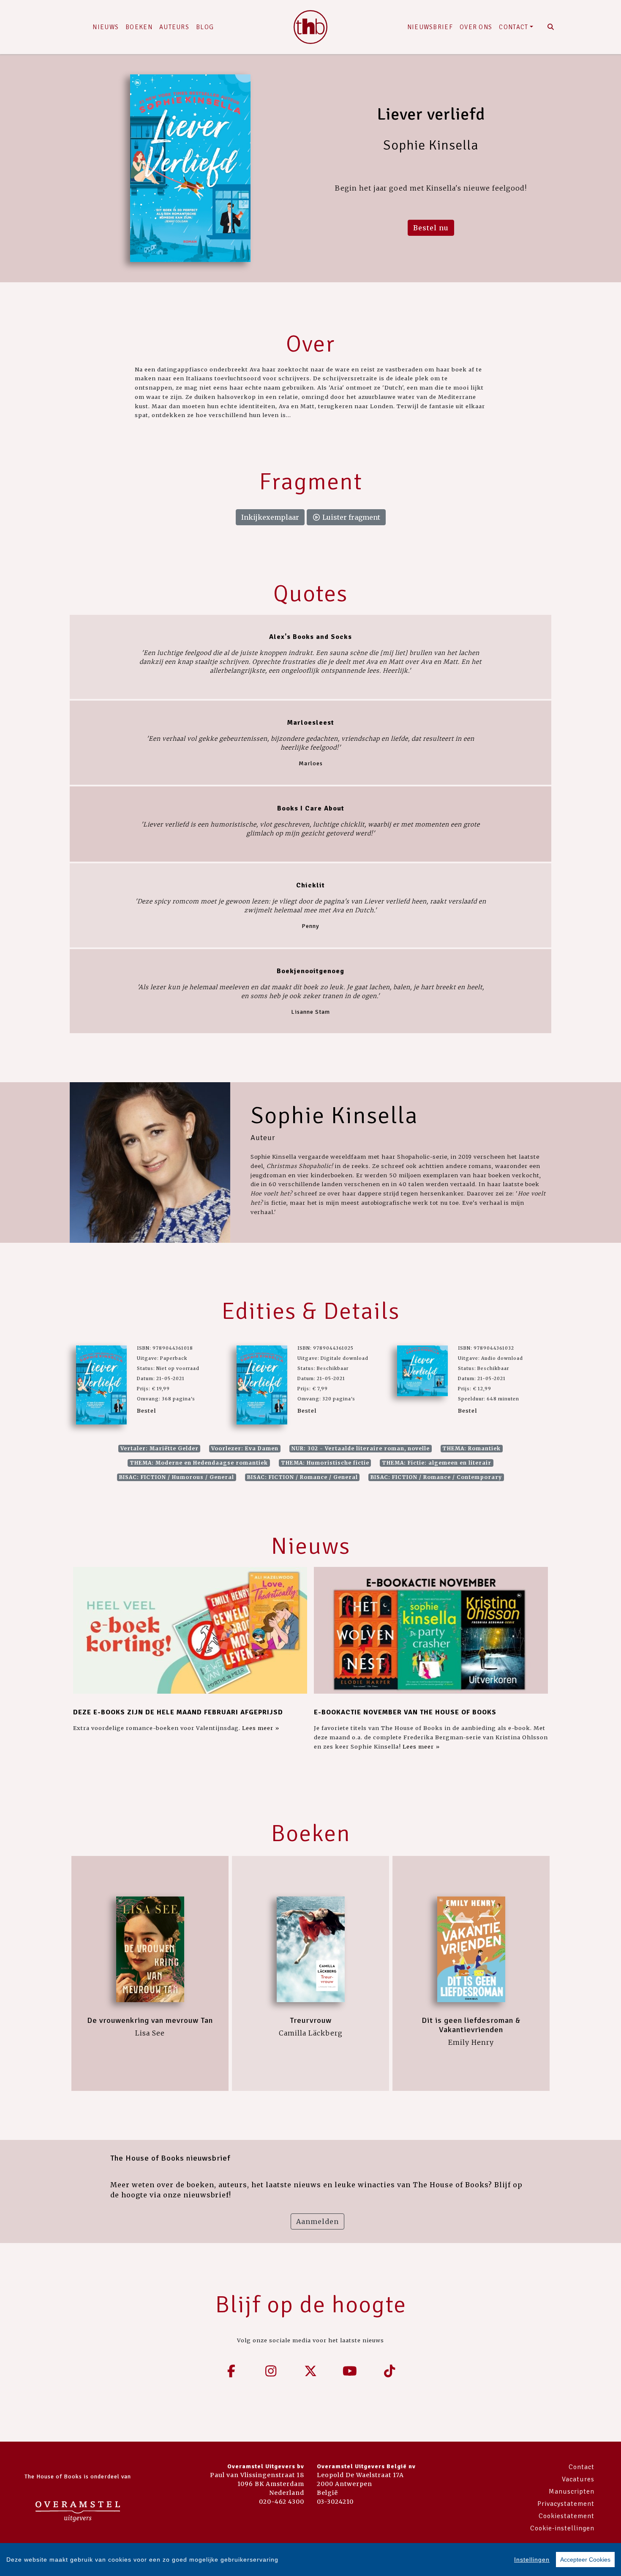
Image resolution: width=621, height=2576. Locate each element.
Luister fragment (350, 517)
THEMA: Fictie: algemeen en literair (437, 1463)
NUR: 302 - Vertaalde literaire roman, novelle (361, 1448)
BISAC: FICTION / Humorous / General (177, 1477)
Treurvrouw (311, 2020)
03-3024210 (335, 2502)
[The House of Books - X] (310, 2371)
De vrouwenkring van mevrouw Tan (150, 2020)
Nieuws (106, 27)
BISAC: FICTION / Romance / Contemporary (436, 1477)
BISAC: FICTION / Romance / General (302, 1477)
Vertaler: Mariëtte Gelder (159, 1448)
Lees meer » (261, 1728)
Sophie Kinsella (334, 1115)
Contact (513, 27)
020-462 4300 (282, 2502)
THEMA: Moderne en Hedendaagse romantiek (199, 1463)
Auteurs (174, 27)
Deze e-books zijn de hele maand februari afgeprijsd (178, 1712)
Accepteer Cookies (585, 2560)
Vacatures (578, 2479)
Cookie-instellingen (562, 2528)
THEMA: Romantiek (471, 1448)
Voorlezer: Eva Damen (245, 1448)
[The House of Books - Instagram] (271, 2371)
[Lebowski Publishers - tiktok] (389, 2371)
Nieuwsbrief (430, 27)
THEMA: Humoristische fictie (325, 1463)
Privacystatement (566, 2504)
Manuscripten (572, 2491)
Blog (205, 27)
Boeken (139, 27)
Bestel (146, 1411)
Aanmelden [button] (317, 2221)
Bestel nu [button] (431, 228)
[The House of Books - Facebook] (232, 2371)
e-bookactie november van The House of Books (405, 1712)
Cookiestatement (567, 2516)
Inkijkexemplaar (270, 517)
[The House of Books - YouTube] (350, 2371)
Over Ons (476, 27)
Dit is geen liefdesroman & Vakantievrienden (471, 2025)
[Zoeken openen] (551, 27)
